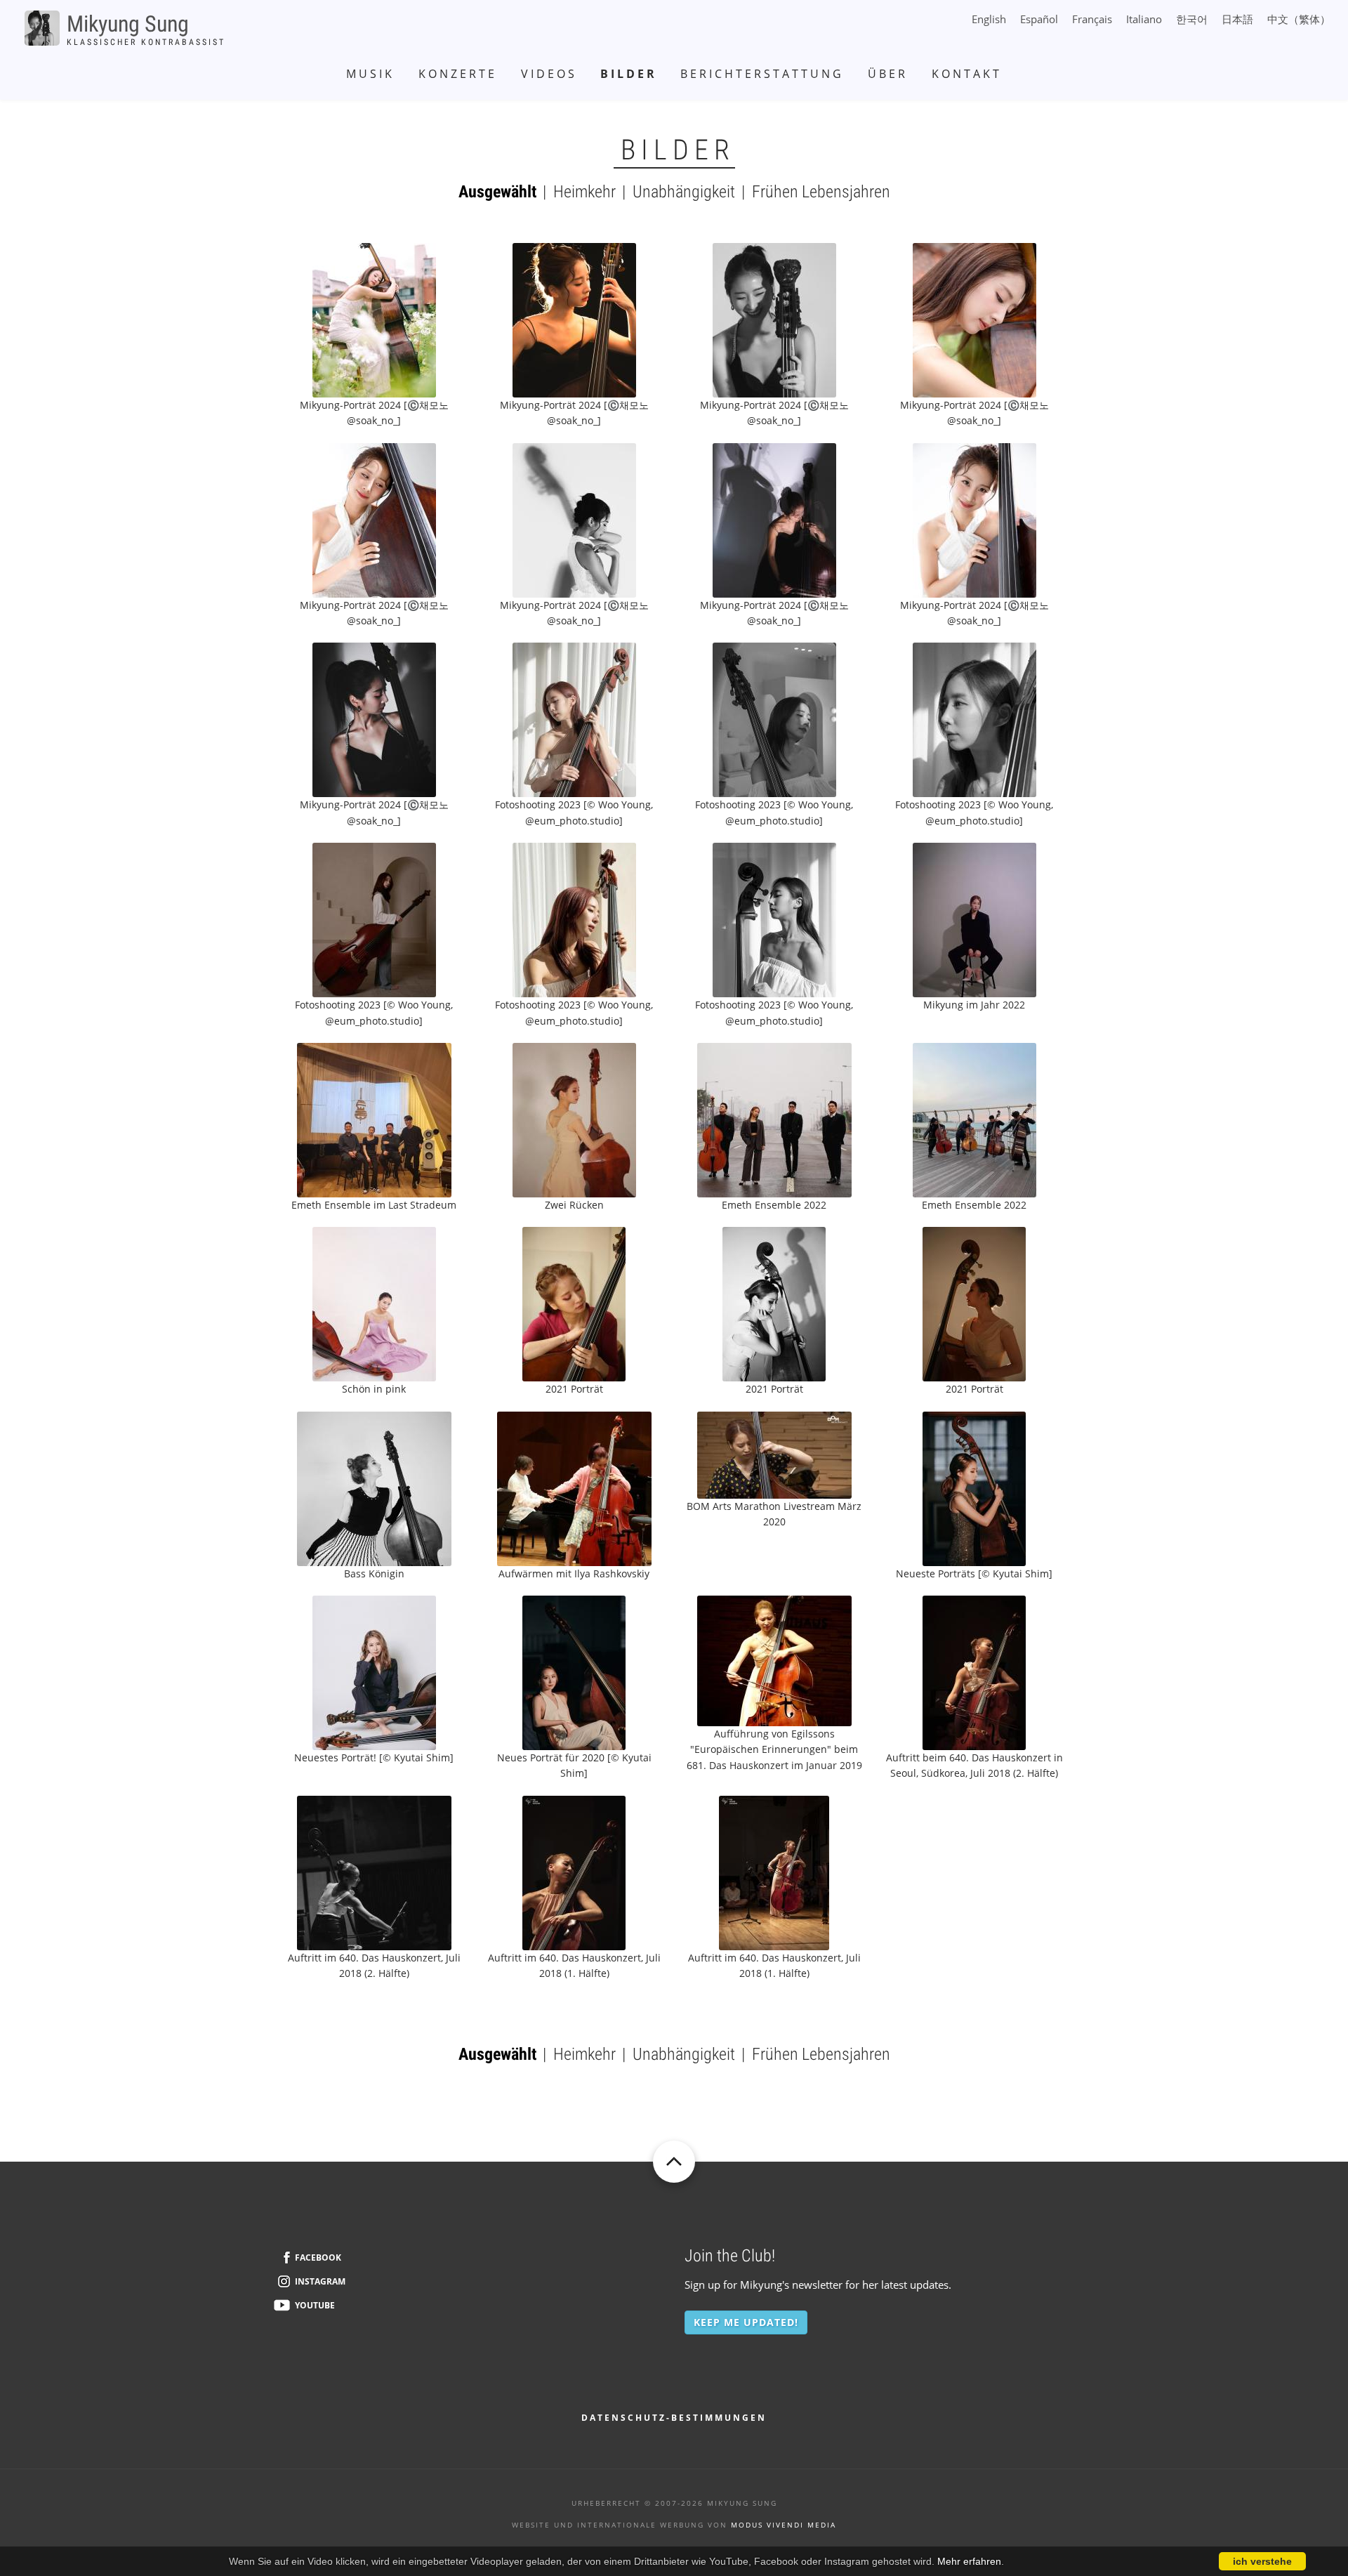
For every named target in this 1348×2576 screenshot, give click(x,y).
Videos (549, 74)
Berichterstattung (762, 74)
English (989, 19)
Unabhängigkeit (684, 192)
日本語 (1237, 19)
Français (1092, 19)
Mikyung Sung (128, 24)
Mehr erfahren (969, 2561)
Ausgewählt (497, 192)
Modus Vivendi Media (784, 2525)
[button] (374, 319)
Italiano (1144, 19)
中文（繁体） (1299, 19)
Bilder (629, 74)
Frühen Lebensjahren (821, 192)
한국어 (1192, 20)
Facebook (318, 2258)
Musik (370, 74)
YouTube (315, 2305)
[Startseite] (42, 27)
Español (1039, 19)
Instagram (320, 2281)
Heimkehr (584, 192)
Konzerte (458, 74)
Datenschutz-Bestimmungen (674, 2418)
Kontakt (967, 74)
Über (888, 74)
